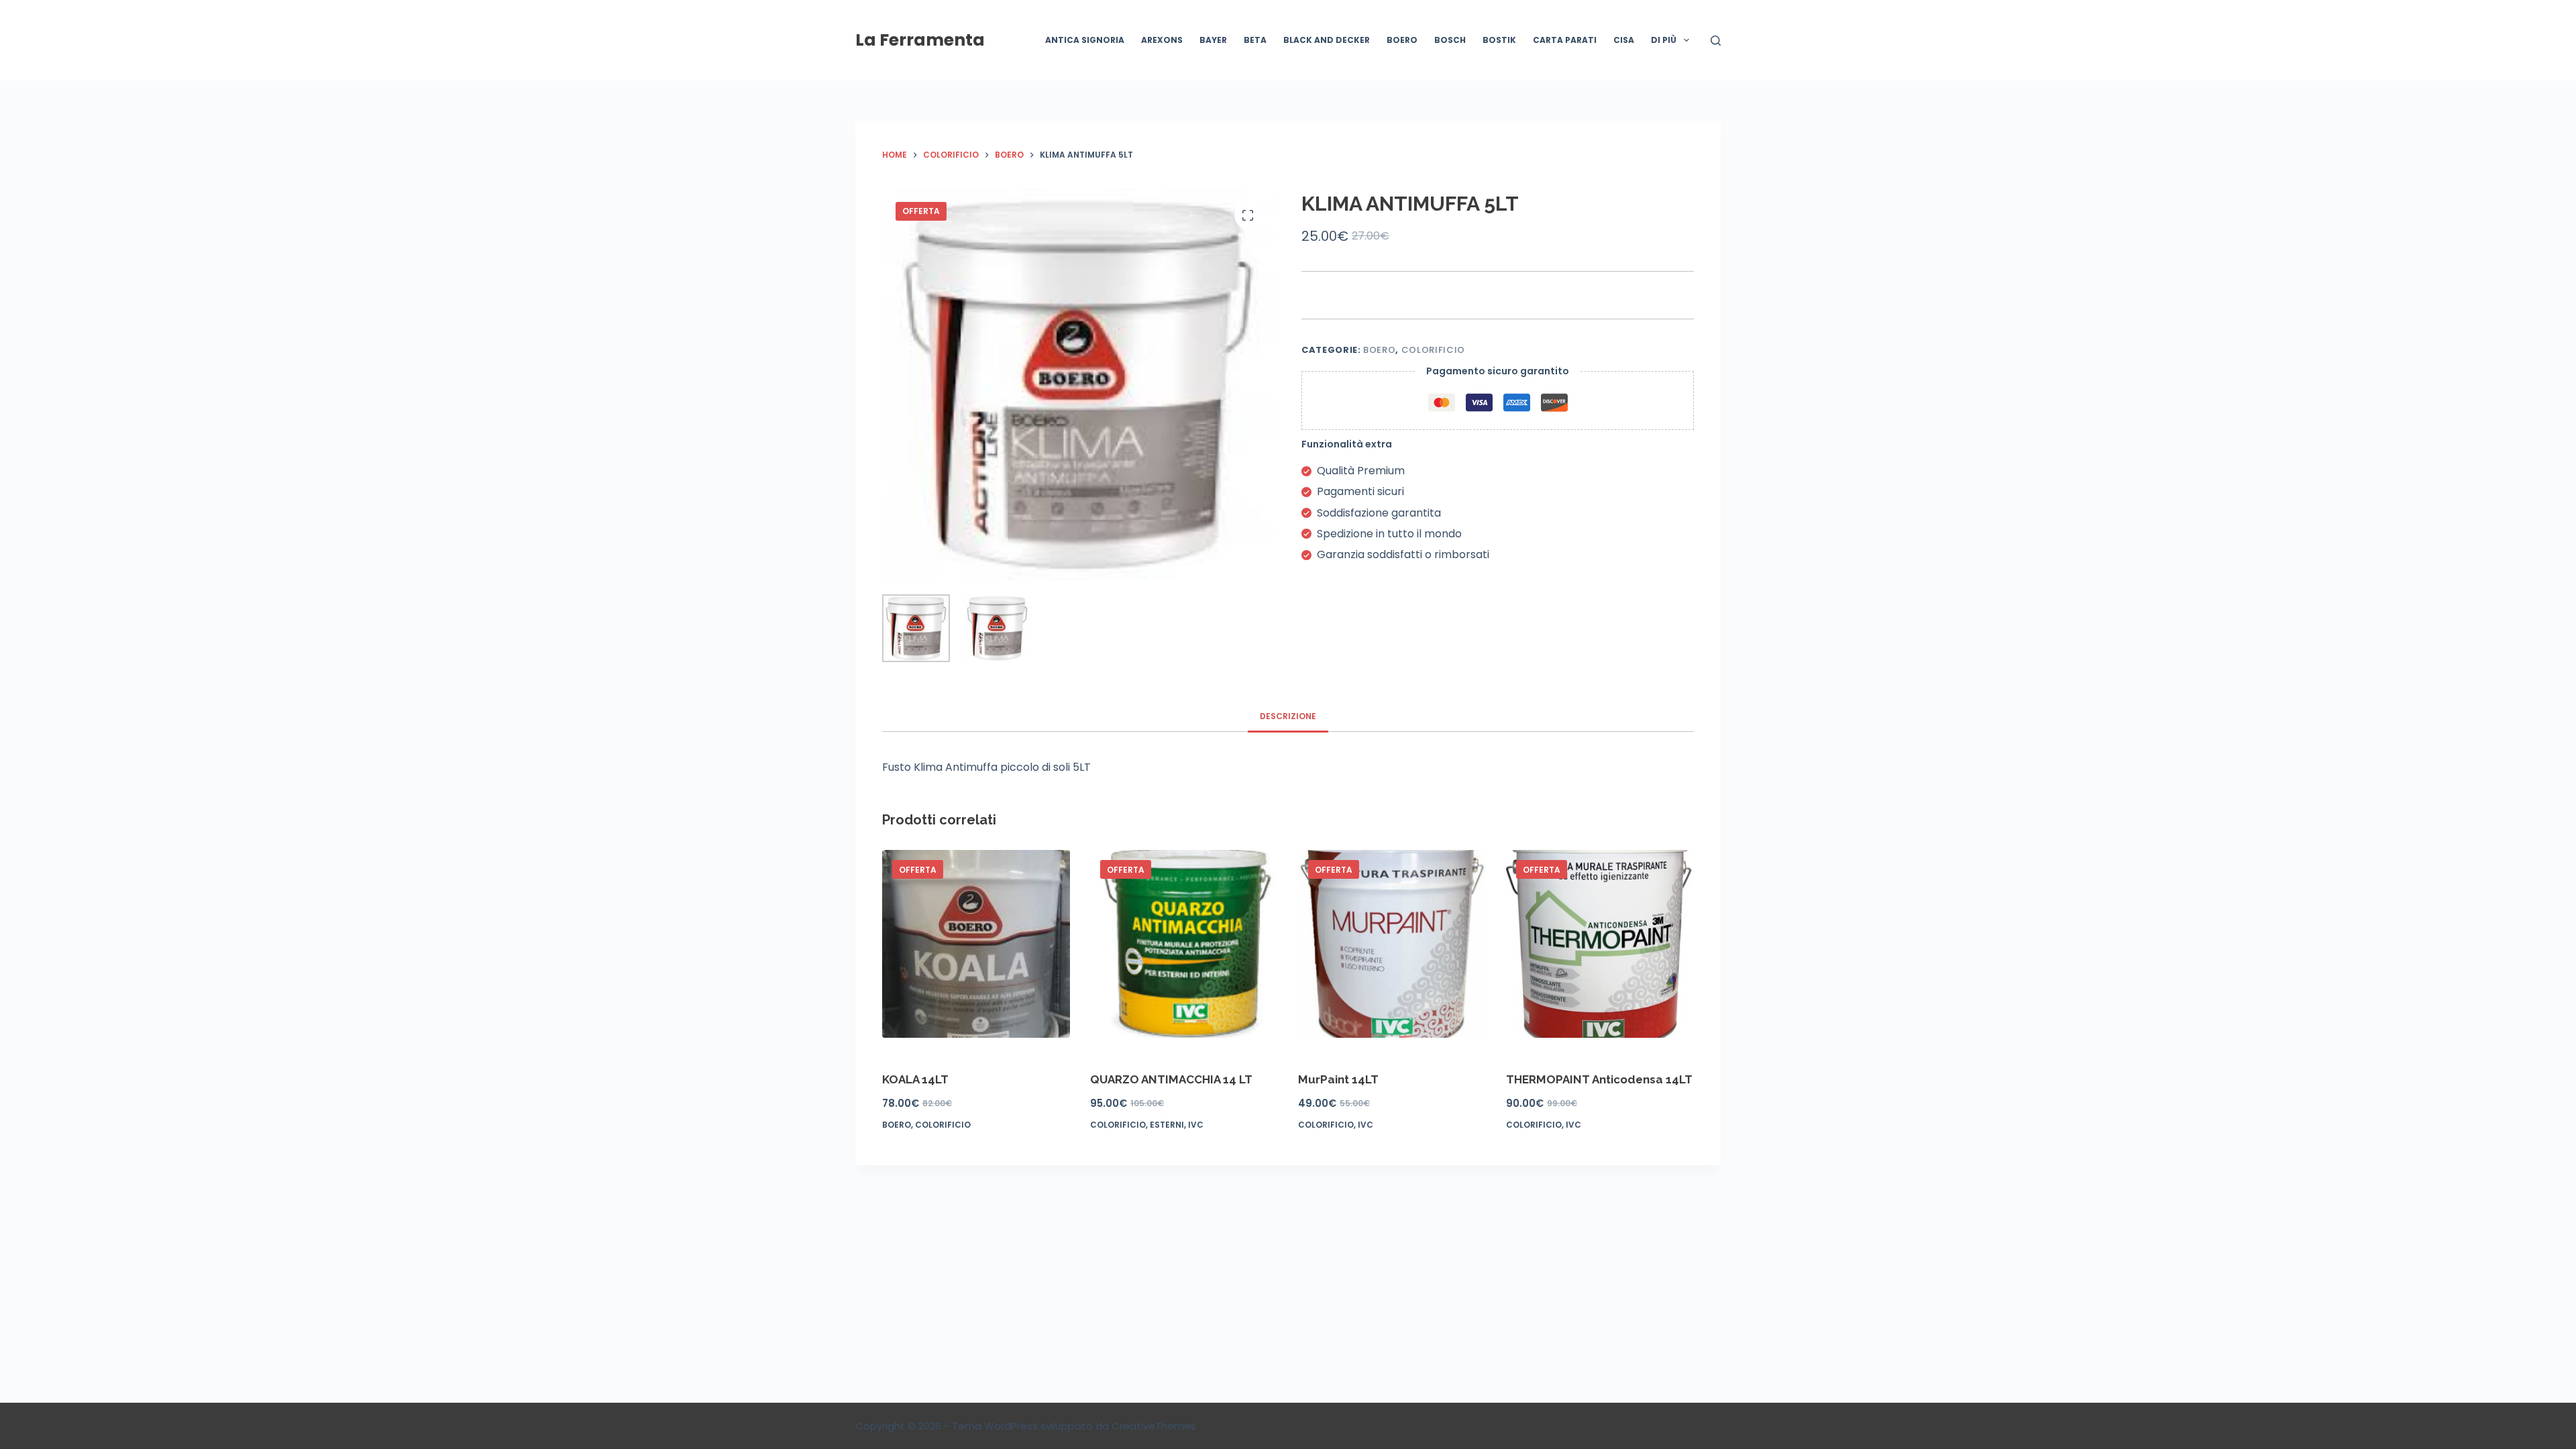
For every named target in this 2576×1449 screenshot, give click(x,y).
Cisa (1624, 40)
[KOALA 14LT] (976, 944)
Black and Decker (1327, 40)
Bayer (1213, 40)
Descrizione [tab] (1288, 716)
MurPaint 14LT (1338, 1079)
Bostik (1499, 40)
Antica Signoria (1085, 40)
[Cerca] (1716, 41)
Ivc (1196, 1125)
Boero (1402, 40)
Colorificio (1433, 350)
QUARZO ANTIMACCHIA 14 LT (1171, 1079)
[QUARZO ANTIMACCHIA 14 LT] (1184, 944)
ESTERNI (1167, 1125)
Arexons (1162, 40)
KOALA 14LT (915, 1079)
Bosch (1450, 40)
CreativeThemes (1154, 1426)
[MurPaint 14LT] (1392, 944)
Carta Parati (1565, 40)
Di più (1664, 40)
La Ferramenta (920, 40)
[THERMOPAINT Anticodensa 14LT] (1600, 944)
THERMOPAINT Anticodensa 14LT (1599, 1079)
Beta (1255, 40)
